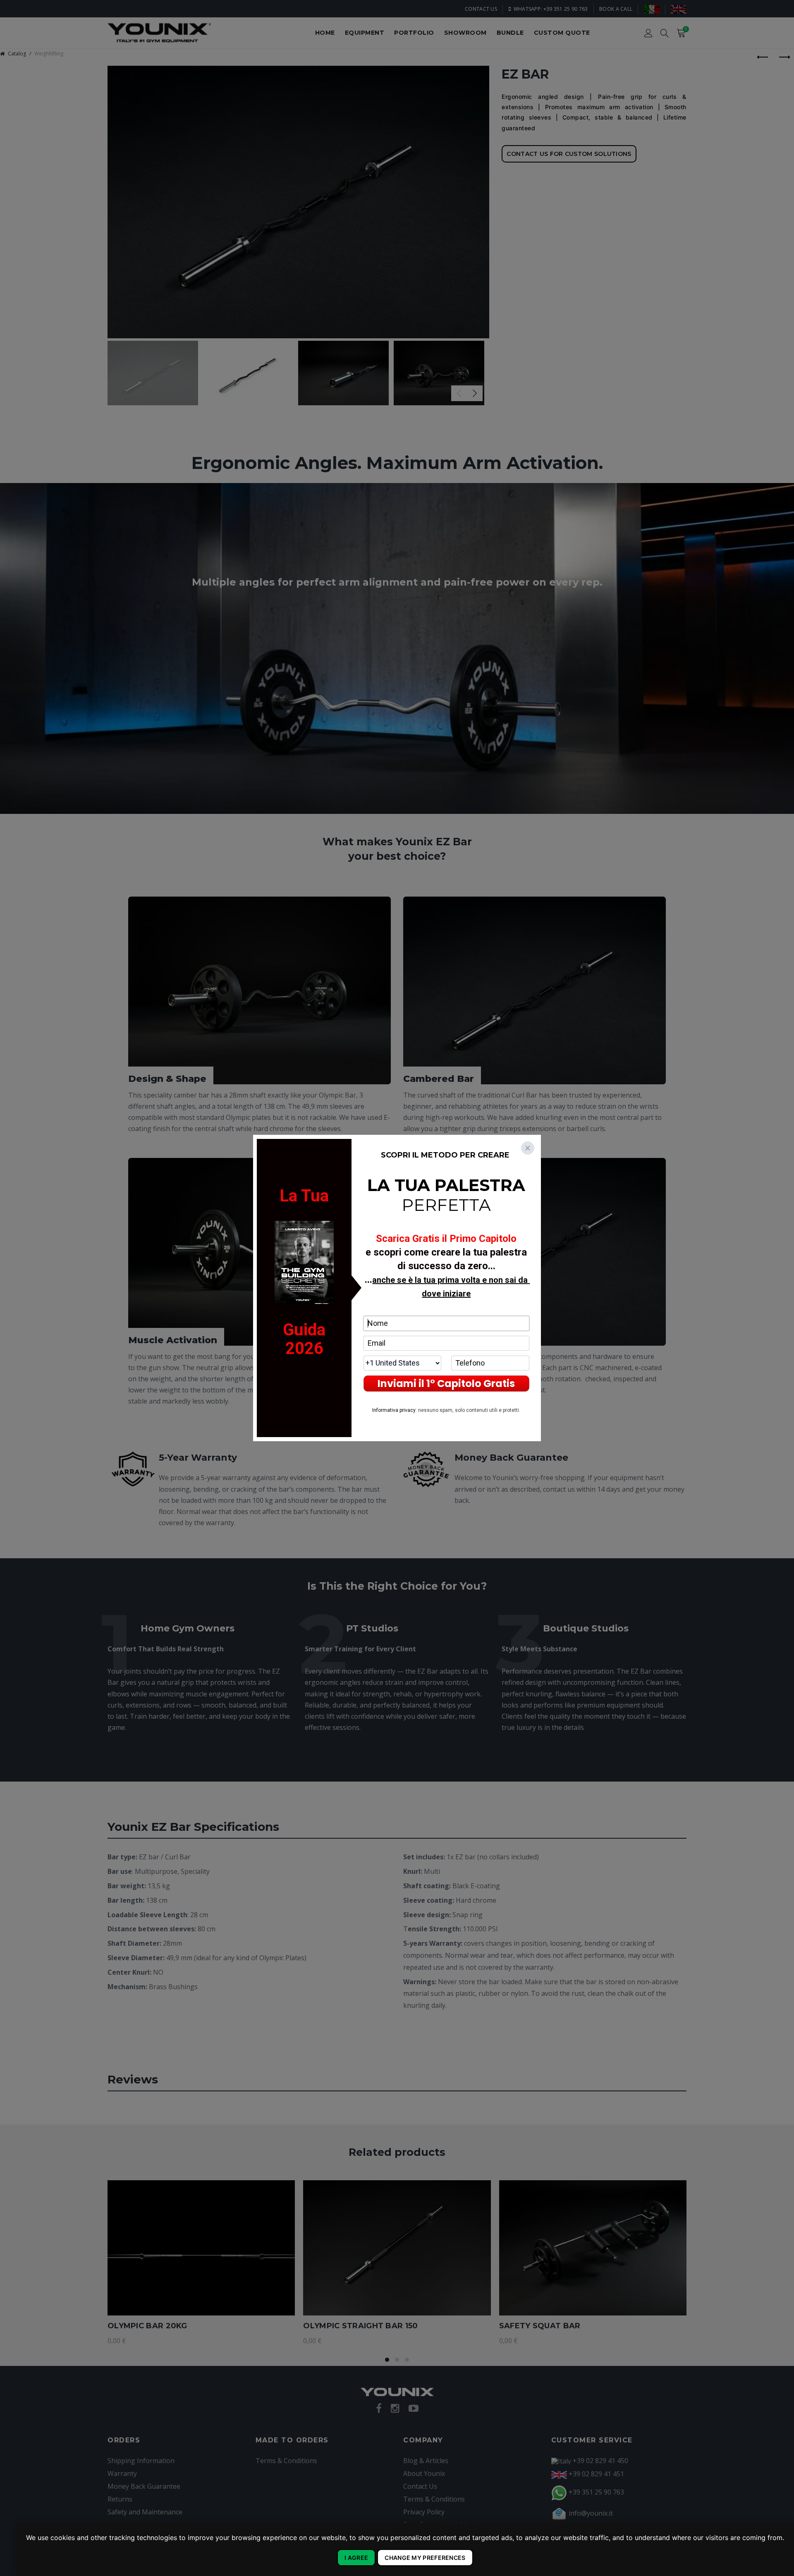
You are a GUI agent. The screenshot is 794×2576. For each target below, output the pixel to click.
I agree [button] (356, 2558)
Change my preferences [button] (425, 2558)
